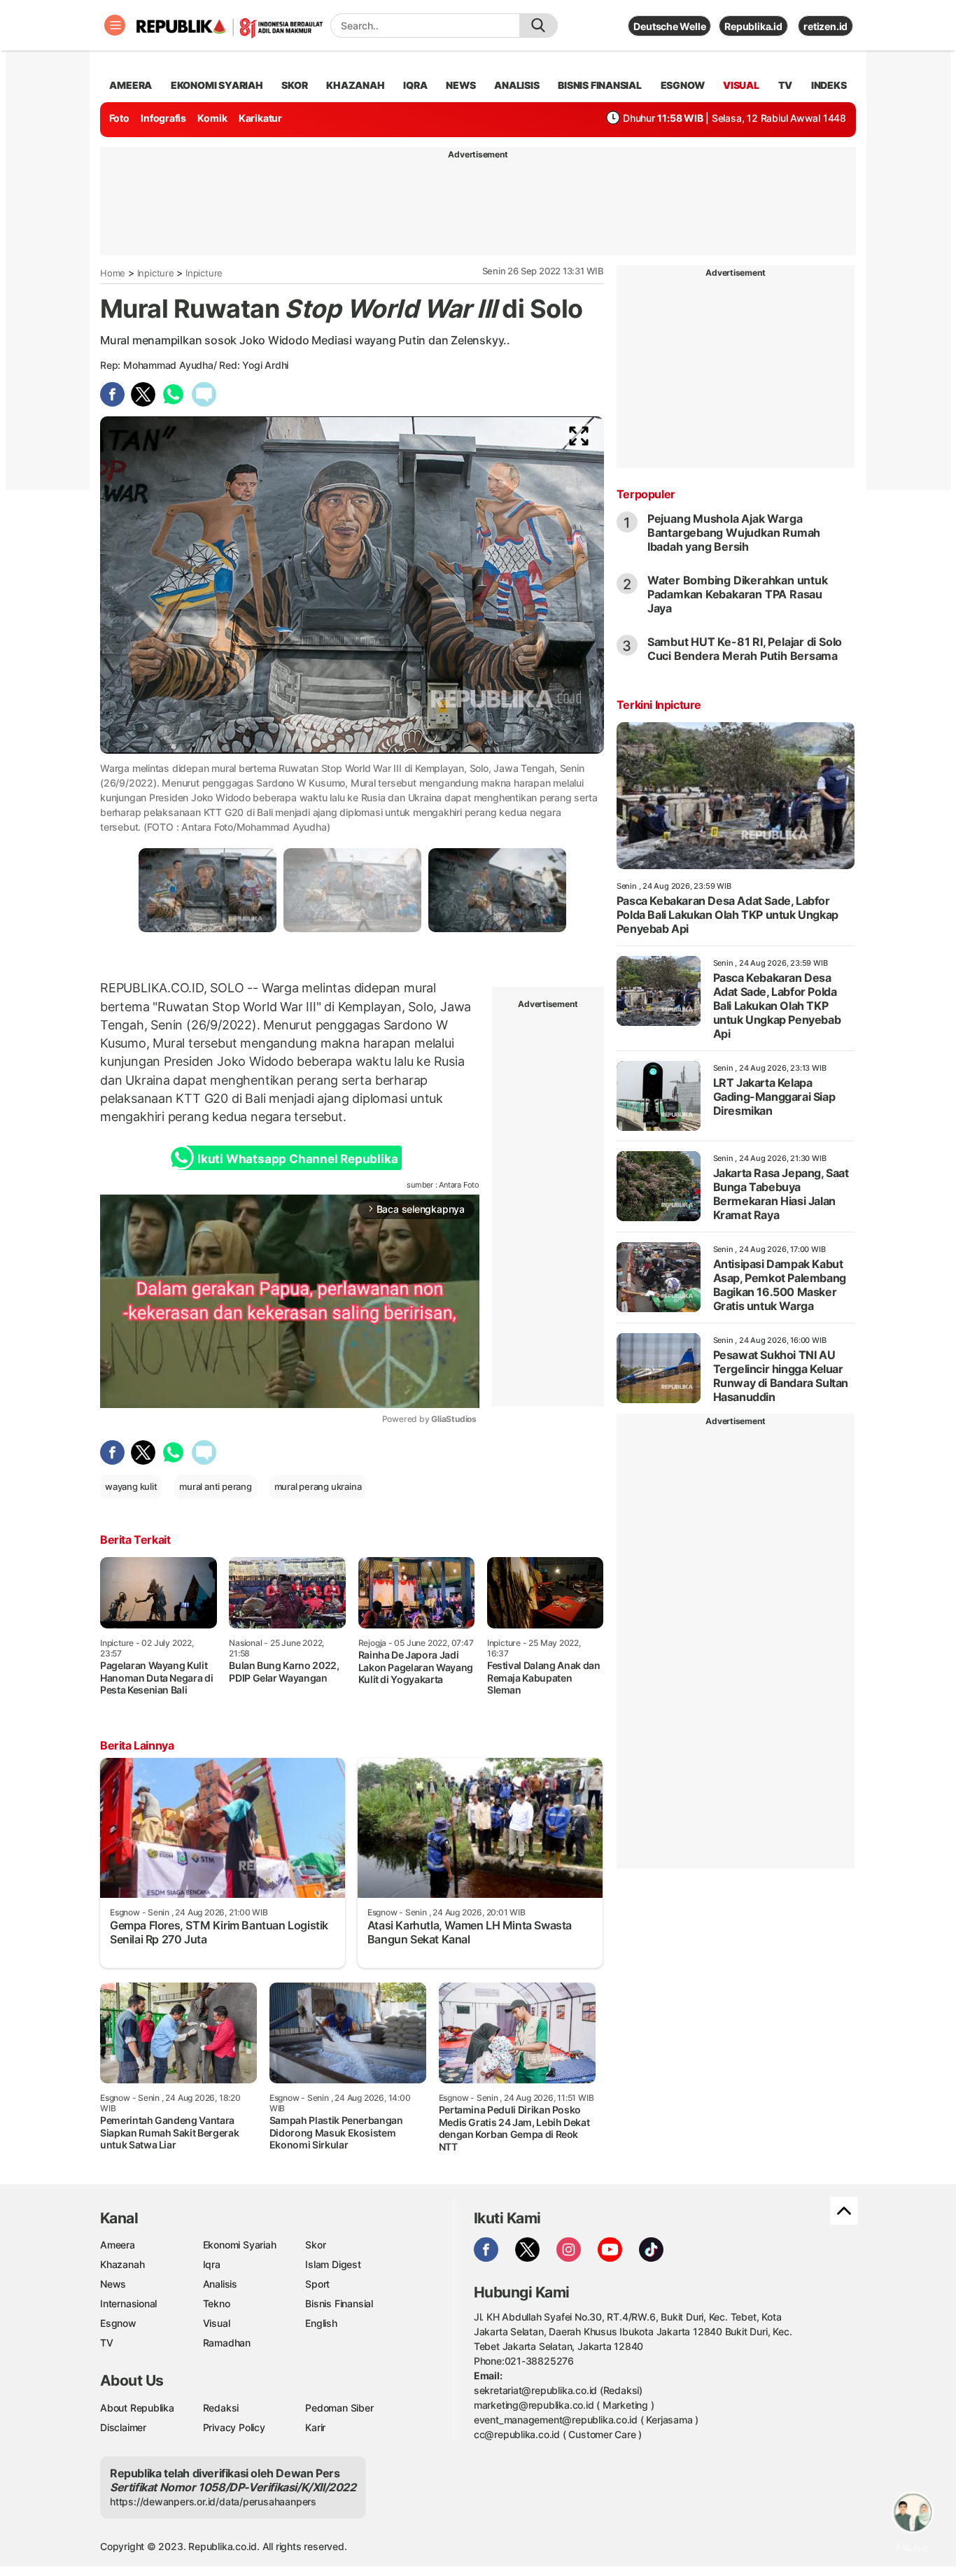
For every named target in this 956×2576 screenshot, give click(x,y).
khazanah (355, 85)
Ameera (118, 2245)
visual (741, 85)
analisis (516, 85)
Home (113, 273)
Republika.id (753, 26)
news (461, 85)
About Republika (137, 2408)
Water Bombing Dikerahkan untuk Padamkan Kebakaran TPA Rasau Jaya (738, 594)
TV (786, 85)
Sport (317, 2284)
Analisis (220, 2284)
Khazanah (122, 2264)
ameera (131, 85)
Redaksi (221, 2408)
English (321, 2323)
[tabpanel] (208, 890)
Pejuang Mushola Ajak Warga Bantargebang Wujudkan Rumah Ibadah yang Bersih (734, 533)
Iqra (212, 2264)
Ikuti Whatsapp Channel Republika (297, 1159)
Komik (212, 118)
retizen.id (825, 26)
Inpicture (156, 273)
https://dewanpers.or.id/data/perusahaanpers (213, 2501)
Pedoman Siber (339, 2408)
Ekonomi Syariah (217, 85)
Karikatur (260, 118)
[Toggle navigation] (115, 25)
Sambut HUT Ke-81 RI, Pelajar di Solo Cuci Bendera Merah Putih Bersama (745, 649)
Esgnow (118, 2323)
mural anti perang (215, 1486)
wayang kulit (131, 1486)
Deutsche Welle (669, 26)
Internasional (128, 2303)
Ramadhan (227, 2343)
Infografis (163, 118)
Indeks (829, 85)
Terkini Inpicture (659, 705)
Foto (119, 118)
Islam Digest (333, 2264)
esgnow (683, 85)
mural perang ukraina (318, 1486)
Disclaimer (123, 2427)
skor (294, 85)
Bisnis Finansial (600, 85)
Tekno (217, 2303)
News (113, 2284)
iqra (415, 85)
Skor (315, 2245)
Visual (217, 2323)
